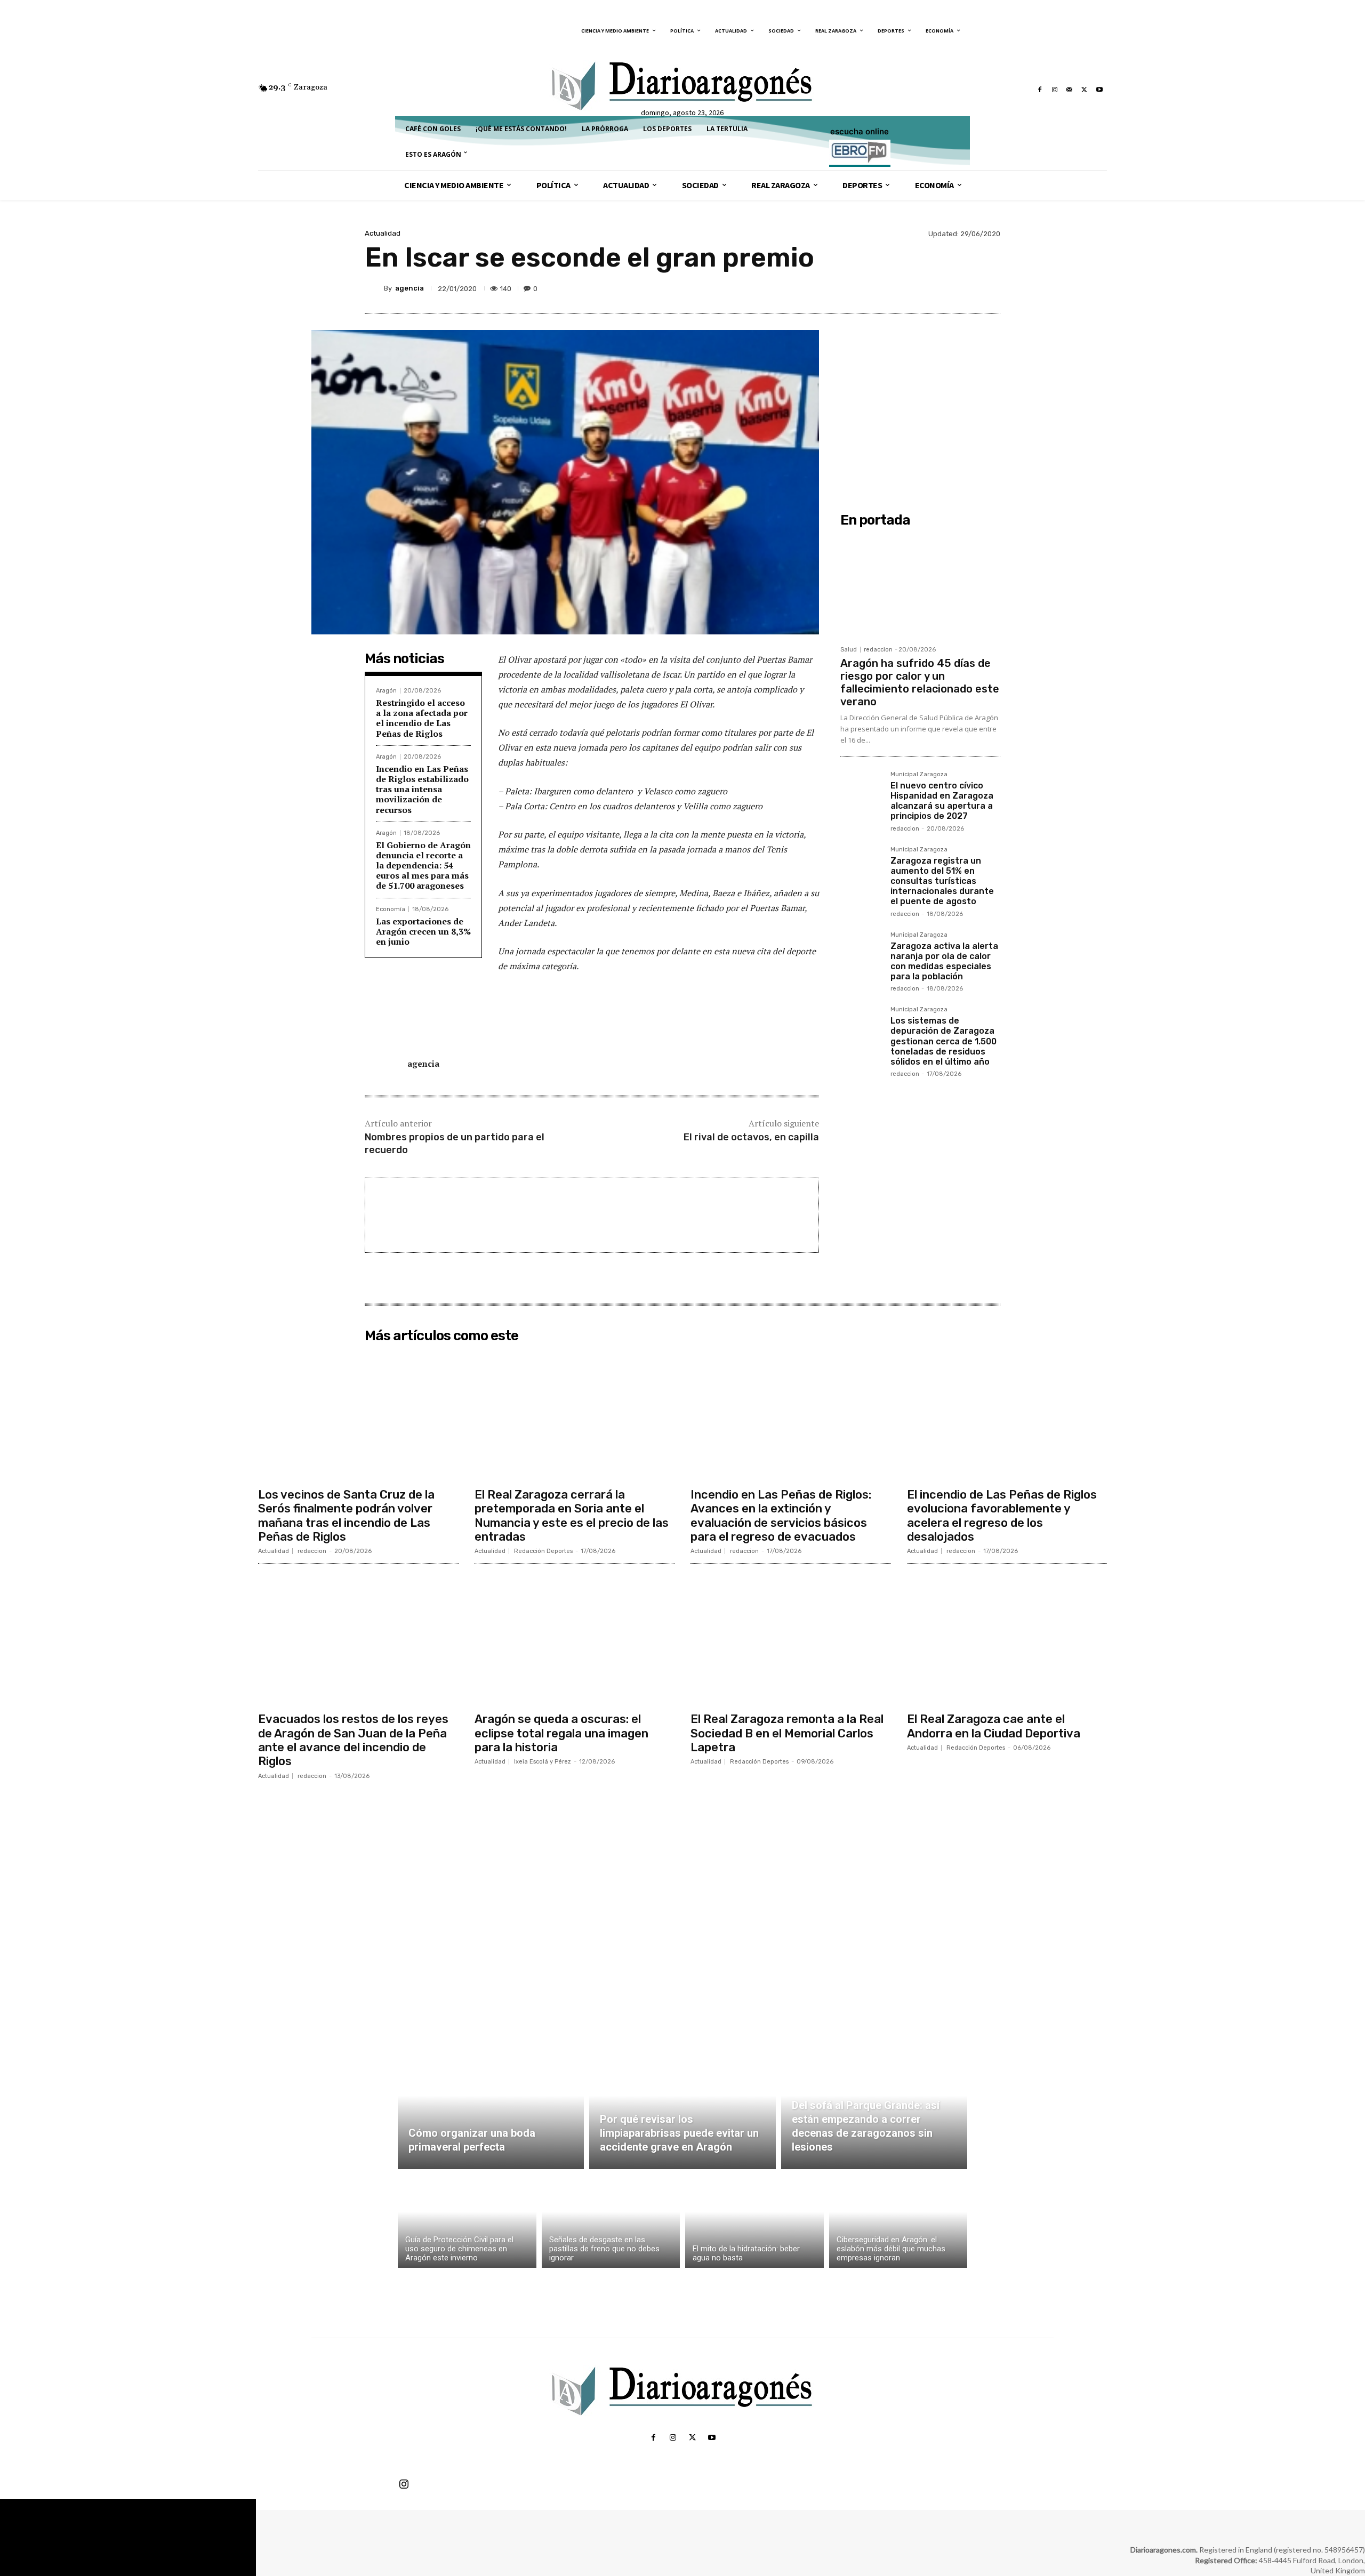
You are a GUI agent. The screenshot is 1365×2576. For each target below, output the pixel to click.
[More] (989, 288)
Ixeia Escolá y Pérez (543, 1762)
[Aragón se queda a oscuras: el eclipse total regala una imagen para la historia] (575, 1639)
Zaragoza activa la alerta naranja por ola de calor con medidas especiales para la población (944, 961)
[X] (1085, 90)
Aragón (386, 691)
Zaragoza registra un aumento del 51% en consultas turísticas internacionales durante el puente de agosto (942, 881)
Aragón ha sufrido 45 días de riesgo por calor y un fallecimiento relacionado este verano (920, 682)
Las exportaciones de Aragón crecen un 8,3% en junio (423, 931)
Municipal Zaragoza (919, 775)
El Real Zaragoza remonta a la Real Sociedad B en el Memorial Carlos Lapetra (787, 1733)
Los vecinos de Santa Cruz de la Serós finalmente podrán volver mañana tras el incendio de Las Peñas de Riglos (346, 1516)
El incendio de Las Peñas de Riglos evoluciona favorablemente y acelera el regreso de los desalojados (1002, 1516)
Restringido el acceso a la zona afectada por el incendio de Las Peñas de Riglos (422, 718)
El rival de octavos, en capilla (751, 1137)
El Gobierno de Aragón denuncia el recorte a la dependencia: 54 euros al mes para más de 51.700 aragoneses (423, 866)
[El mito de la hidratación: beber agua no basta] (754, 2221)
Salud (849, 650)
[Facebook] (1040, 90)
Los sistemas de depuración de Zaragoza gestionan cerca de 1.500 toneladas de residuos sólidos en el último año (944, 1041)
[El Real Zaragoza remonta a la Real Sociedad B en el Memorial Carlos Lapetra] (791, 1639)
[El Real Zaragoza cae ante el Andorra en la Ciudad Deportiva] (1007, 1639)
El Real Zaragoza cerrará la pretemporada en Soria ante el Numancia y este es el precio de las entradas (572, 1516)
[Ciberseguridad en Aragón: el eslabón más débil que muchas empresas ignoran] (898, 2221)
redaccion (878, 650)
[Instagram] (1055, 90)
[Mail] (1070, 90)
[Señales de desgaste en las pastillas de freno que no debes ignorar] (611, 2221)
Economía (391, 909)
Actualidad (383, 233)
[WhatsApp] (964, 288)
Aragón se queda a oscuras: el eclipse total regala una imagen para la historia (561, 1733)
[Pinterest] (940, 288)
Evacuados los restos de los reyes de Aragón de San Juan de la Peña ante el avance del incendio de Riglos (353, 1740)
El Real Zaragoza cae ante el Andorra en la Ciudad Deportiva (994, 1726)
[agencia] (374, 288)
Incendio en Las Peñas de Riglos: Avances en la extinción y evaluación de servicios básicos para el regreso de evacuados (781, 1516)
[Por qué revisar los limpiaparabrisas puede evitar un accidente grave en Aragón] (682, 2108)
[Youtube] (1099, 90)
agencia (409, 288)
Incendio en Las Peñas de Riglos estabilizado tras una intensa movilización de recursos (422, 789)
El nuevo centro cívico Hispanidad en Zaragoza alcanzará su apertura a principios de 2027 (942, 801)
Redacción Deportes (543, 1551)
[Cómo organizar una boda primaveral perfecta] (491, 2108)
